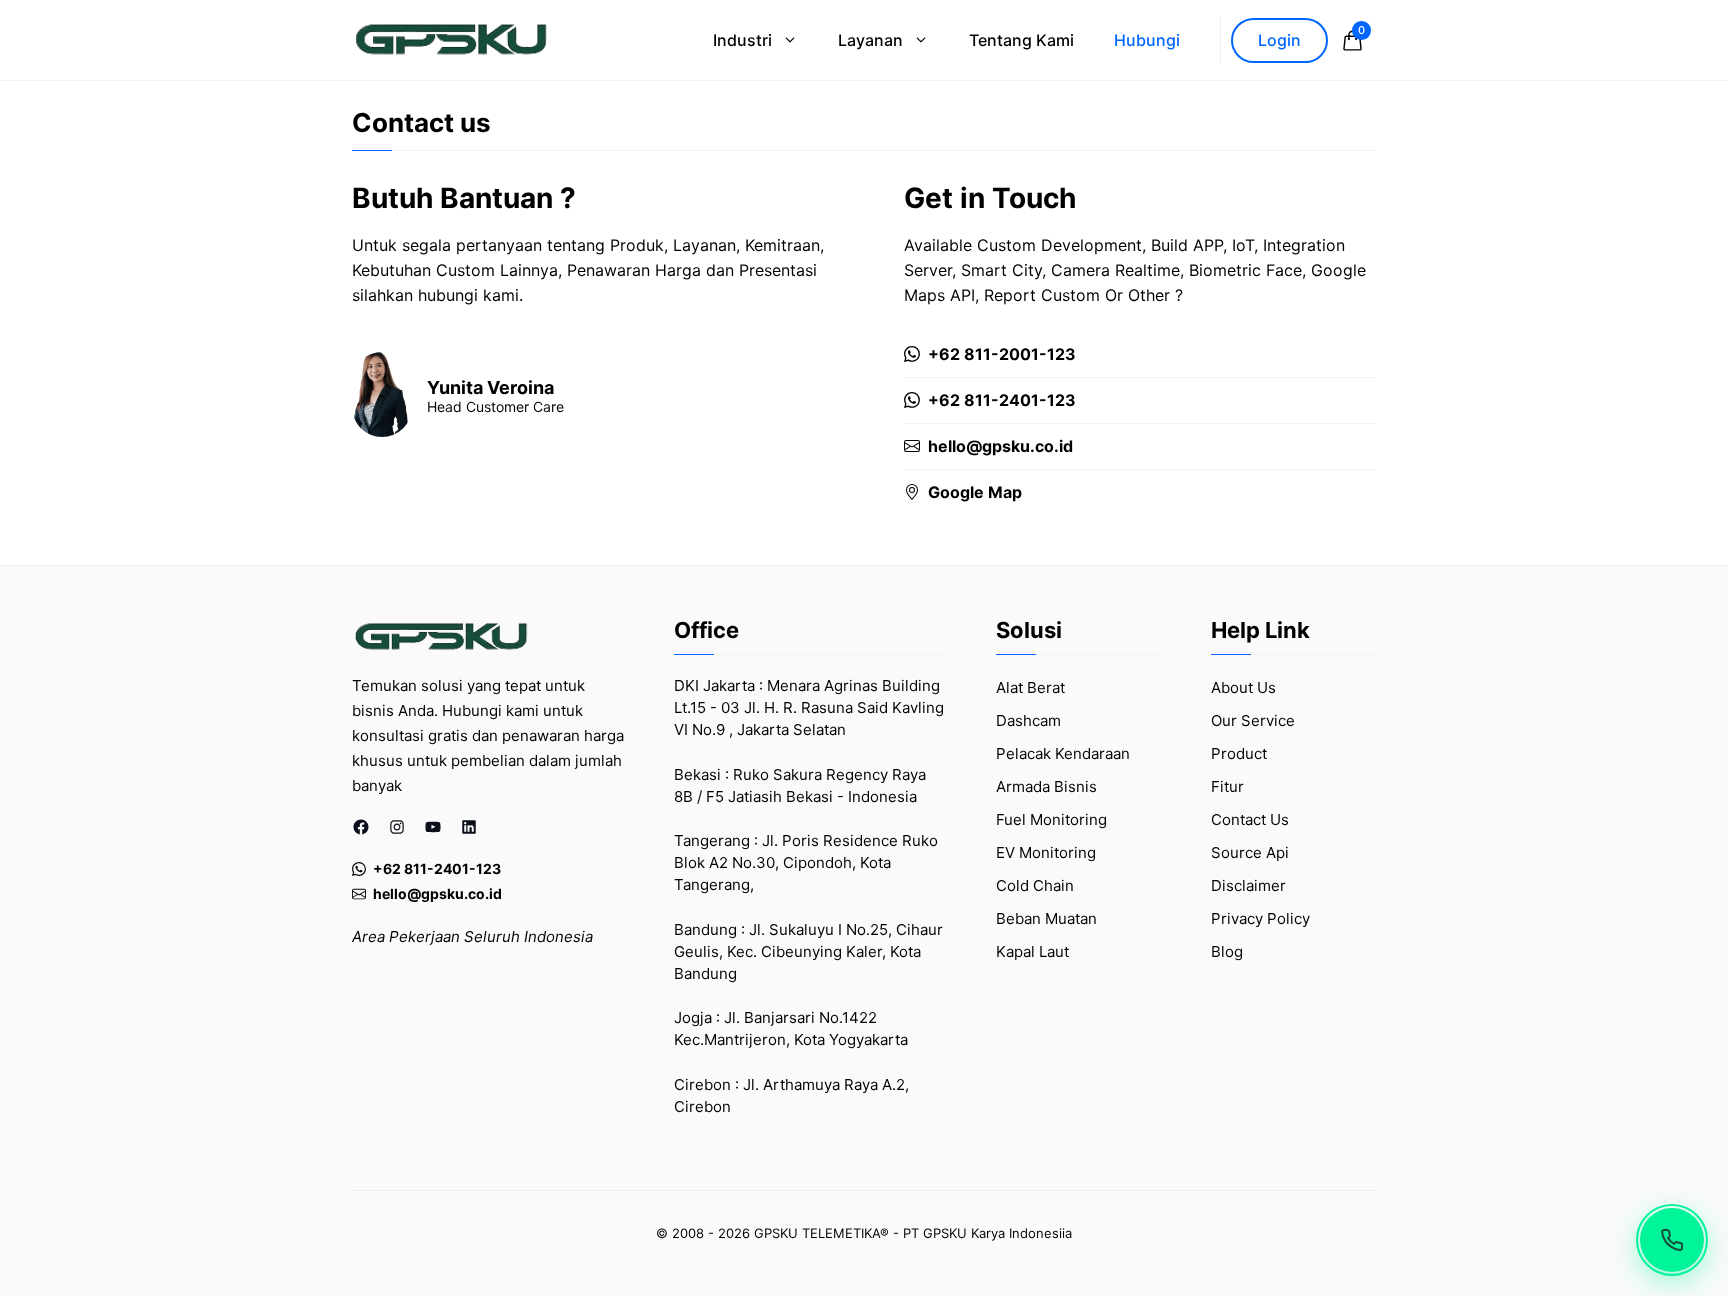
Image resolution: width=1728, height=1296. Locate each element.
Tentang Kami (1021, 40)
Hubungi (1147, 40)
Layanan (870, 40)
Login (1279, 40)
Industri (742, 40)
